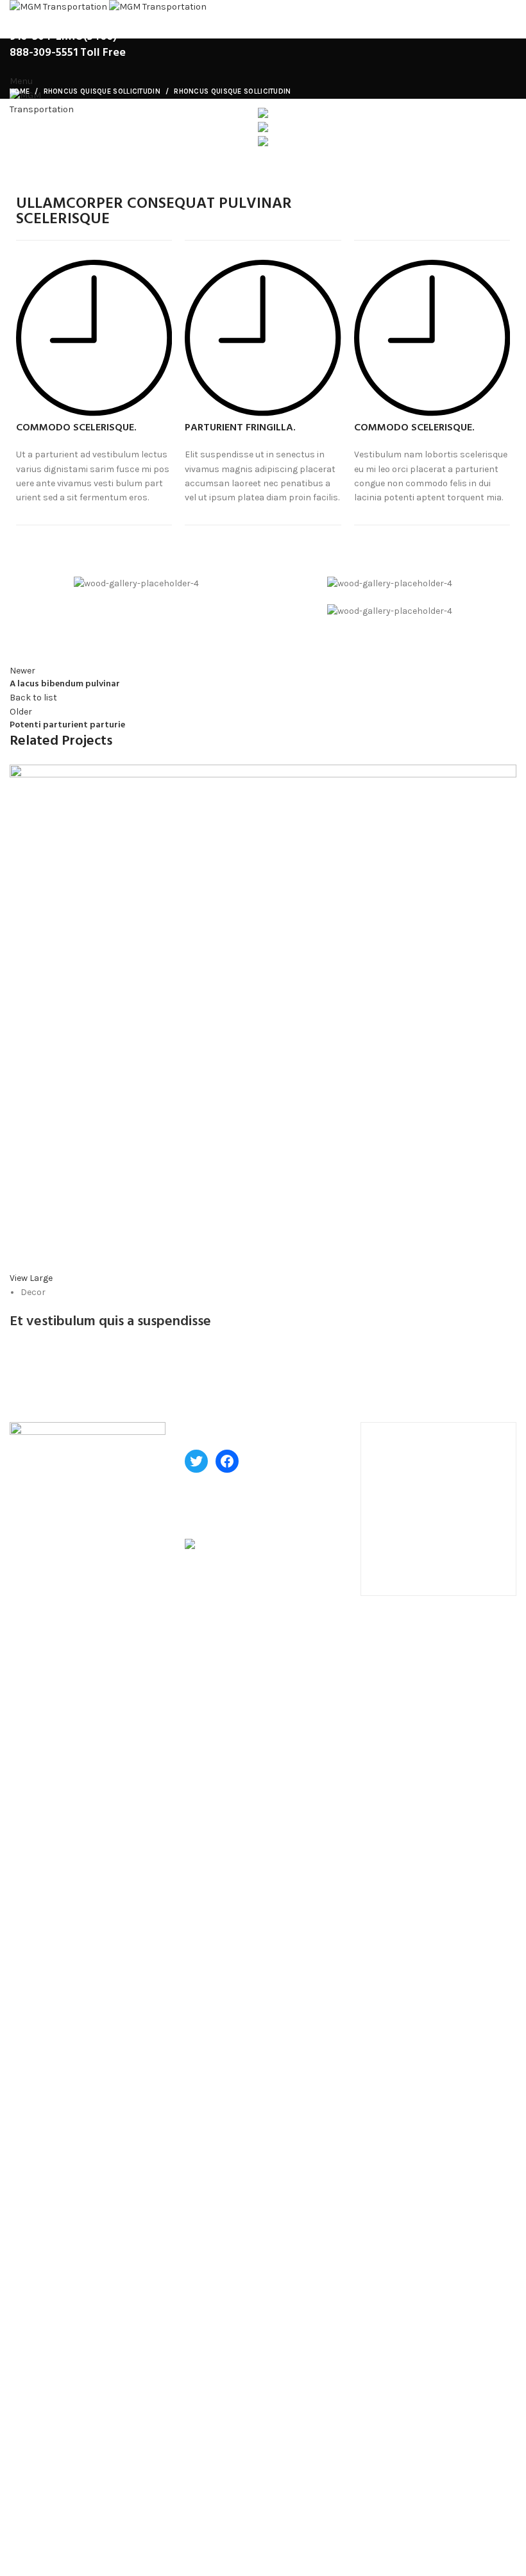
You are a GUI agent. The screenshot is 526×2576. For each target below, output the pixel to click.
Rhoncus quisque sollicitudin (102, 91)
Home (20, 91)
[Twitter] (196, 1461)
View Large (31, 1278)
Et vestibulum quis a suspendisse (110, 1322)
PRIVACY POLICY (45, 2504)
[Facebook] (227, 1461)
